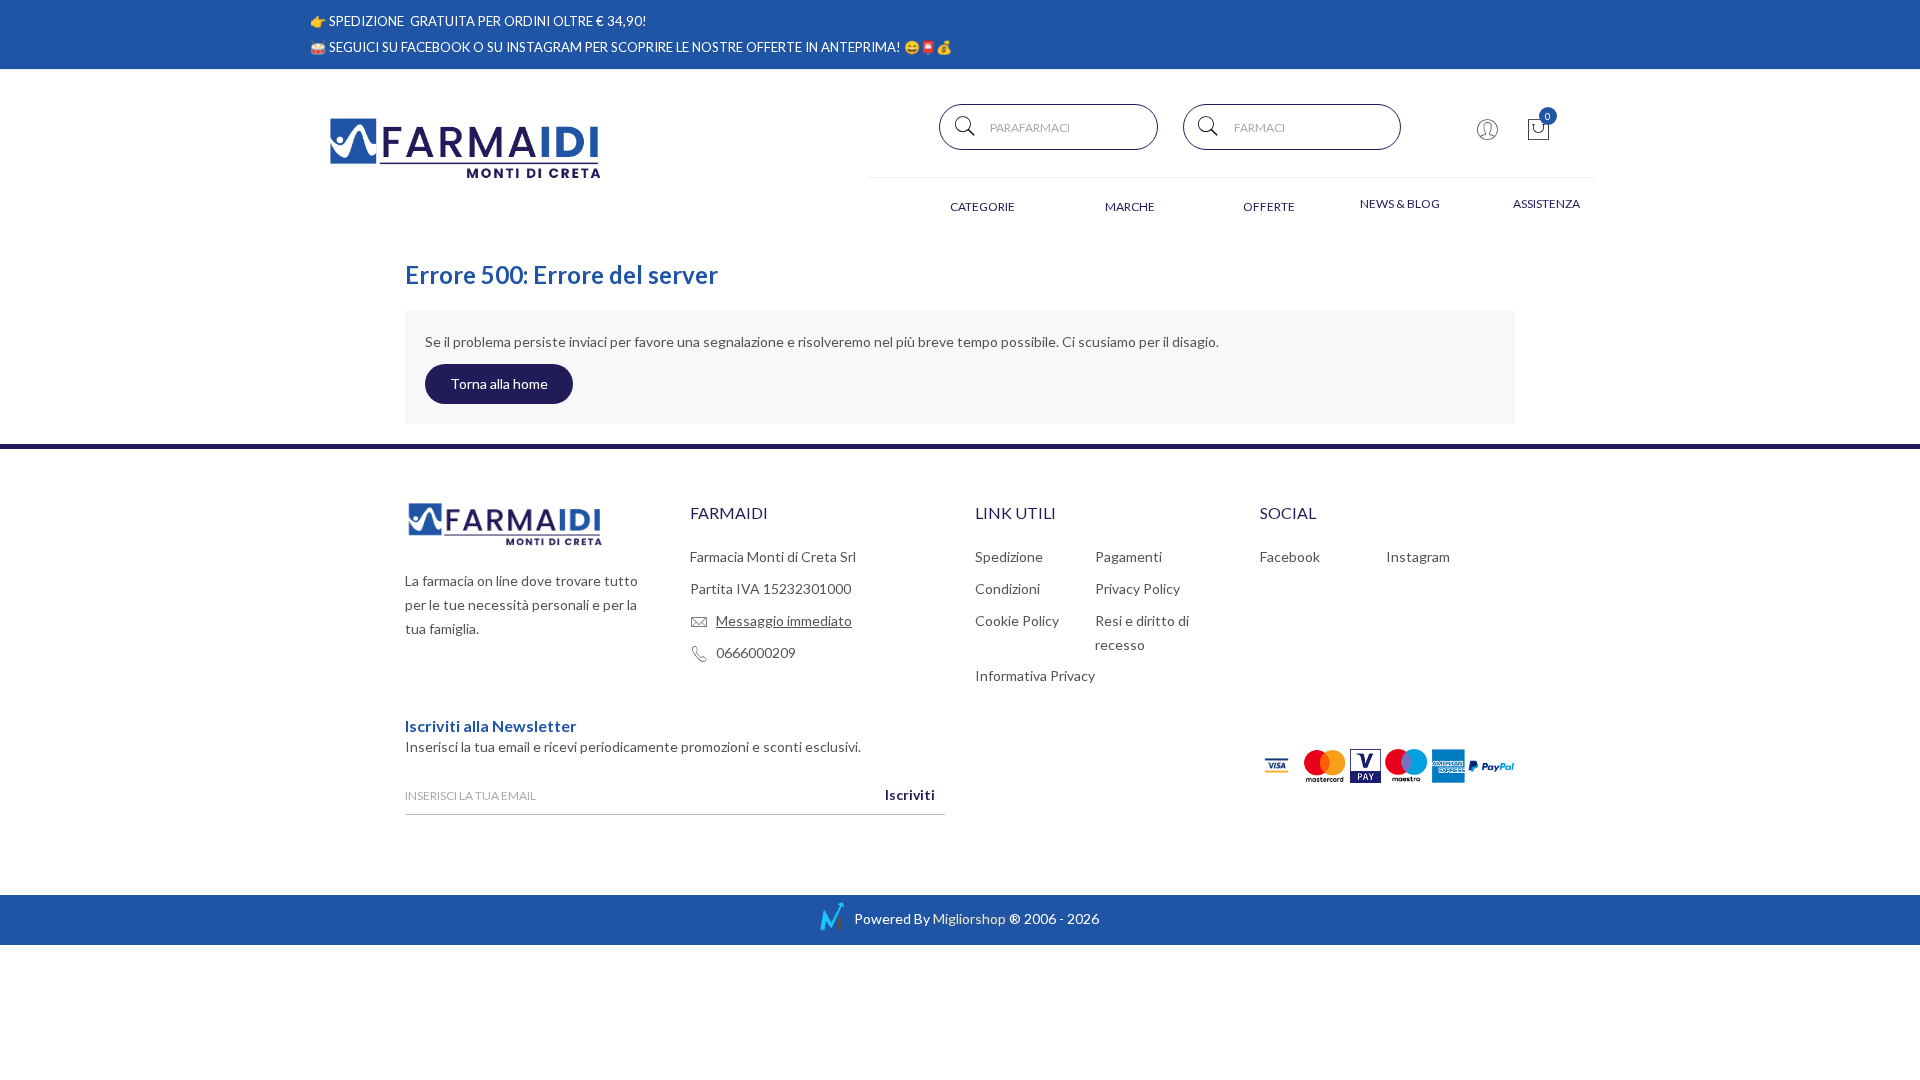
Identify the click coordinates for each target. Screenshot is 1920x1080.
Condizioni (1007, 588)
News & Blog (1400, 203)
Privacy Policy (1137, 588)
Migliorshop (969, 918)
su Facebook (426, 47)
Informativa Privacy (1035, 675)
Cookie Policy (1017, 620)
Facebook (1290, 556)
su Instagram (534, 47)
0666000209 (756, 652)
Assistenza (1546, 203)
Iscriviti (910, 794)
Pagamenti (1128, 556)
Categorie (982, 206)
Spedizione (1009, 556)
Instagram (1418, 556)
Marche (1130, 206)
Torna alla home (499, 383)
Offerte (1269, 206)
